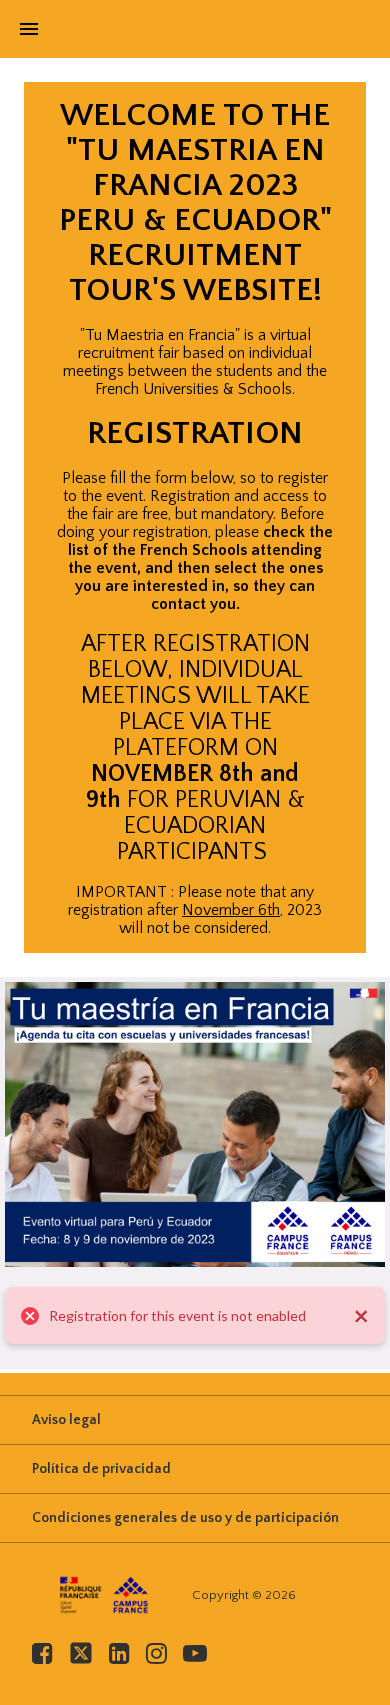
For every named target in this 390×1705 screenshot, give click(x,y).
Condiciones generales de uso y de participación (185, 1518)
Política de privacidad (101, 1469)
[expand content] (334, 114)
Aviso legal (66, 1420)
